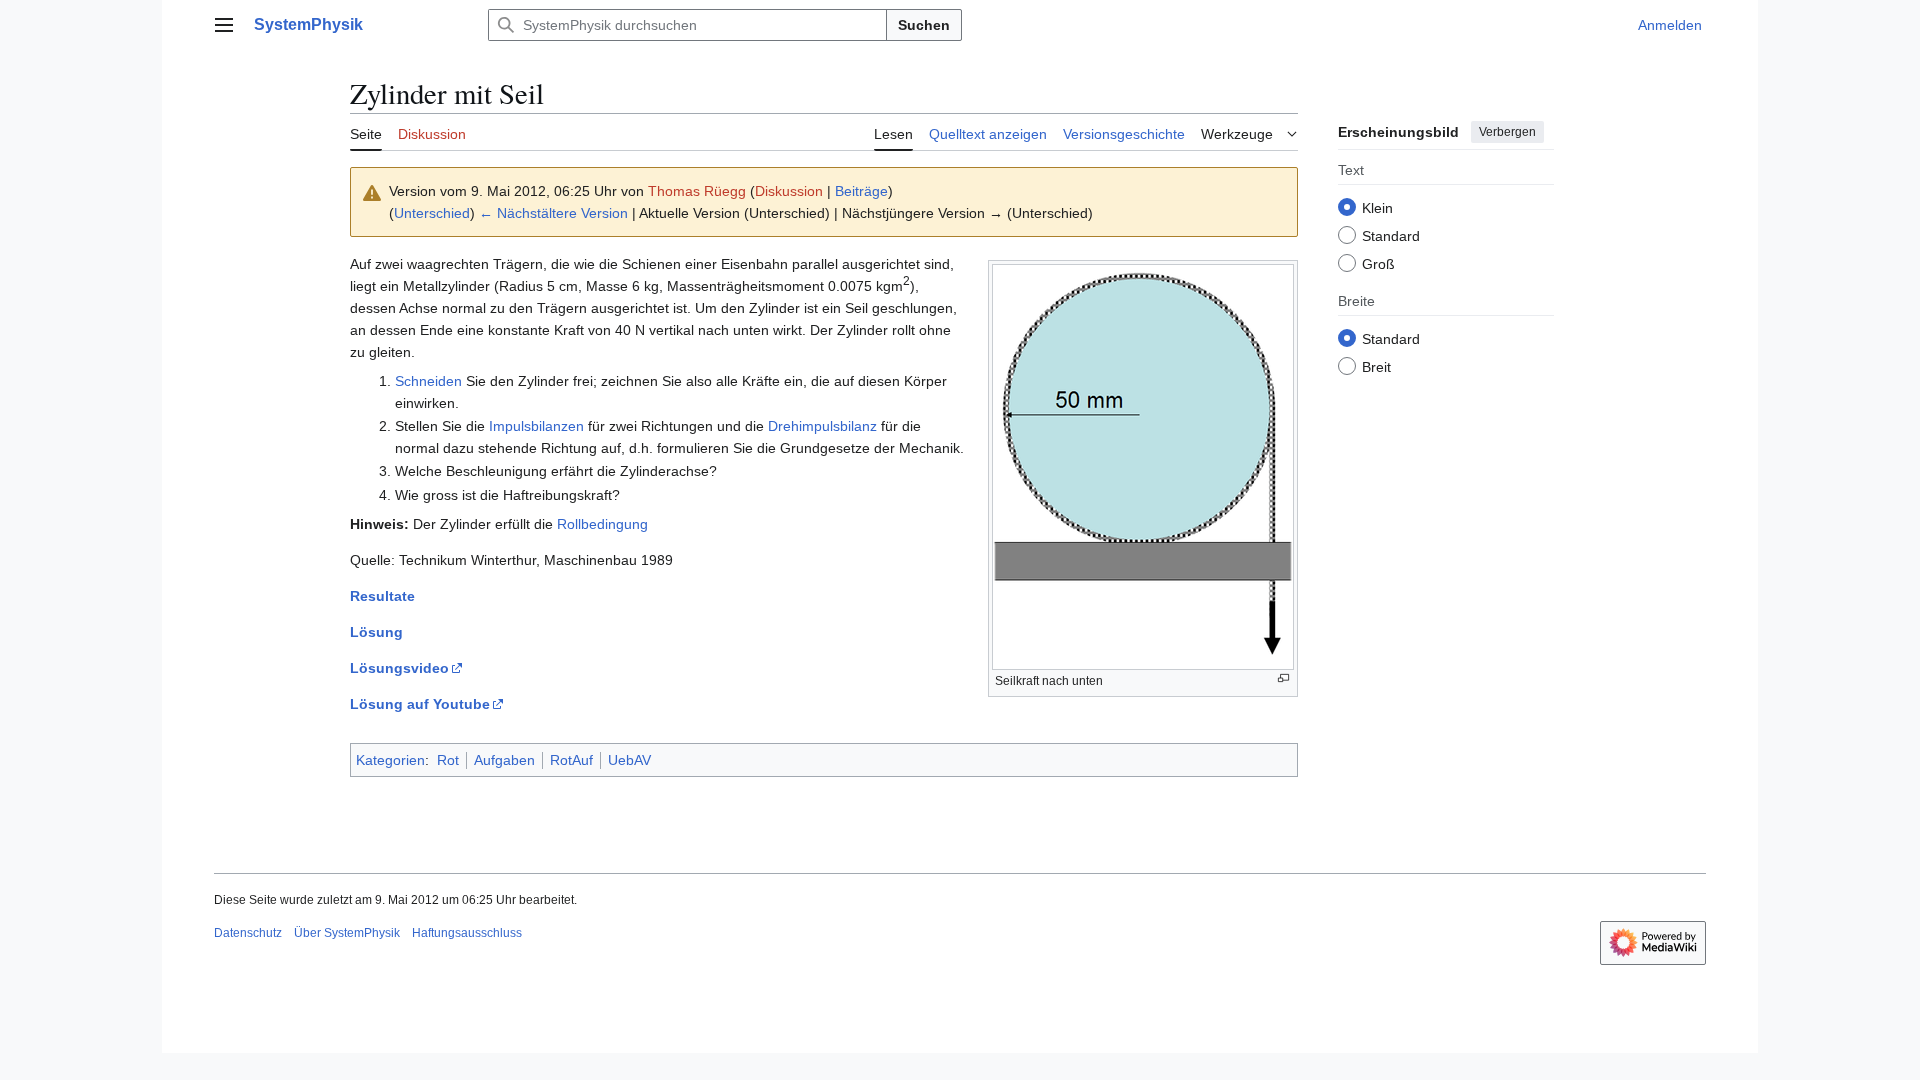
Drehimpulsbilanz (822, 426)
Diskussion (789, 191)
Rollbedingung (602, 524)
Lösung (376, 632)
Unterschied (432, 213)
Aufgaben (504, 760)
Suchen (924, 25)
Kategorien (390, 760)
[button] (224, 25)
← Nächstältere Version (553, 213)
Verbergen (1507, 132)
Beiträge (861, 191)
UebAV (629, 760)
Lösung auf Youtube (420, 704)
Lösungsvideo (399, 668)
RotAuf (571, 760)
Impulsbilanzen (536, 426)
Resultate (382, 596)
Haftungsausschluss (467, 933)
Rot (448, 760)
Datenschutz (248, 933)
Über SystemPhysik (347, 933)
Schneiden (428, 381)
